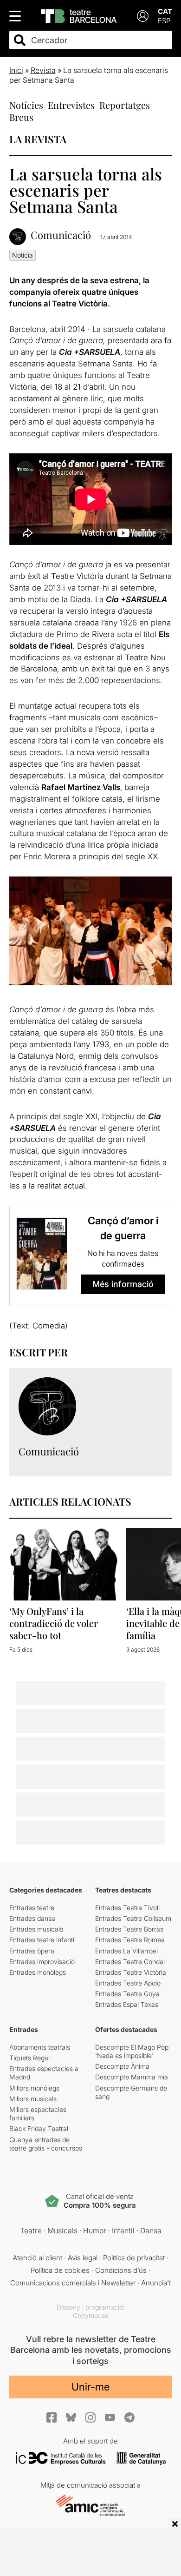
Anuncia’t (156, 2283)
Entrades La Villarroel (126, 1951)
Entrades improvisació (42, 1962)
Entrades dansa (32, 1918)
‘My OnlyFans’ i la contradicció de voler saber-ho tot (54, 1623)
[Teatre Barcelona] (79, 16)
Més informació (123, 1284)
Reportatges (125, 105)
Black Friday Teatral (39, 2128)
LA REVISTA (38, 139)
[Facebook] (52, 2417)
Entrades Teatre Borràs (129, 1929)
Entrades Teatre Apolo (128, 1983)
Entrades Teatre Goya (127, 1994)
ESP (164, 21)
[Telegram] (129, 2417)
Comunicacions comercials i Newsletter (73, 2283)
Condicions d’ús (121, 2270)
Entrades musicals (36, 1929)
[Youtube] (110, 2417)
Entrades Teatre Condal (130, 1962)
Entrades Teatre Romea (130, 1940)
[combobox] (99, 40)
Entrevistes (71, 105)
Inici (16, 70)
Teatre (31, 2231)
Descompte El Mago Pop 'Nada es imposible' (132, 2051)
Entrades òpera (32, 1951)
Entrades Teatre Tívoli (127, 1908)
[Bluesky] (71, 2417)
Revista (43, 70)
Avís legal (83, 2258)
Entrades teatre (32, 1908)
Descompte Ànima (122, 2066)
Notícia (23, 255)
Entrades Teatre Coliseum (133, 1918)
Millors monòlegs (34, 2088)
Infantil (123, 2231)
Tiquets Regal (29, 2058)
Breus (21, 117)
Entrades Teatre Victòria (131, 1972)
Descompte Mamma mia (132, 2077)
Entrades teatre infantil (42, 1940)
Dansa (151, 2231)
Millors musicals (33, 2099)
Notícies (26, 105)
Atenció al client (37, 2258)
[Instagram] (90, 2417)
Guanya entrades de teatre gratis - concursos (46, 2144)
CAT (165, 11)
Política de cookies (60, 2270)
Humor (95, 2231)
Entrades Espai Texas (127, 2004)
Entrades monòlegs (38, 1972)
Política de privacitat (134, 2258)
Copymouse (91, 2315)
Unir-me (90, 2387)
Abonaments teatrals (40, 2047)
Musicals (62, 2231)
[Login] (143, 16)
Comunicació (61, 235)
